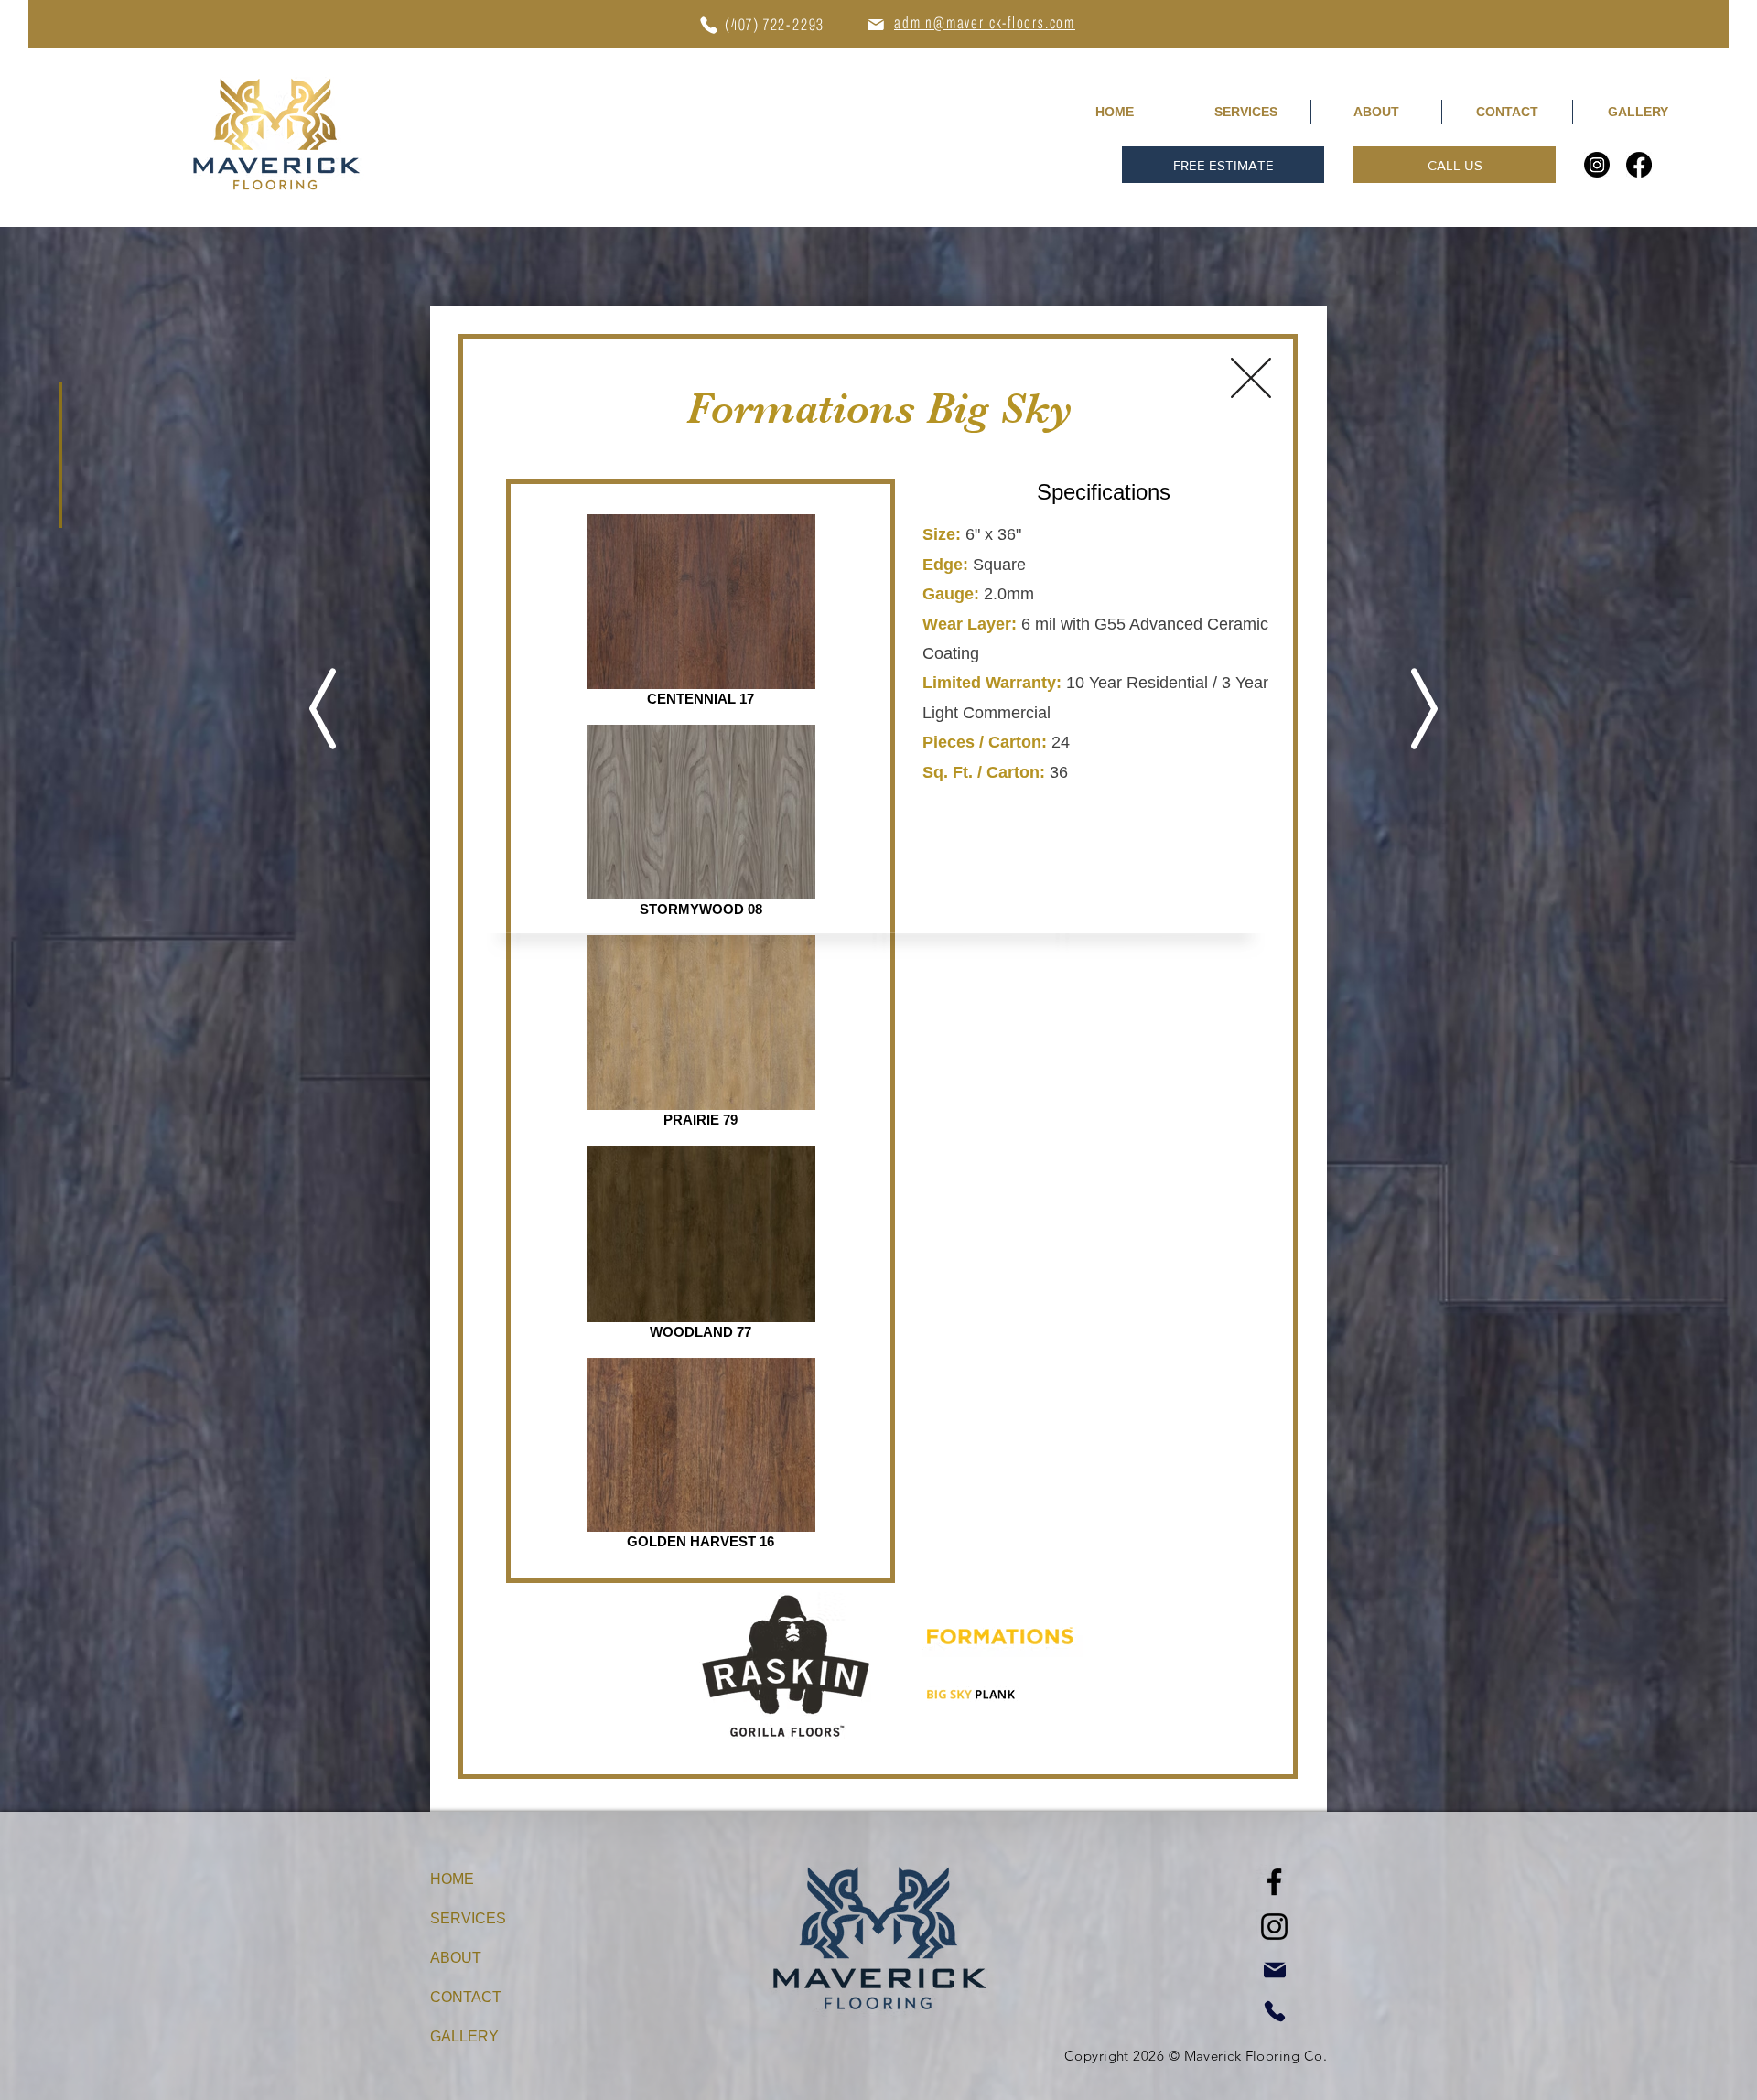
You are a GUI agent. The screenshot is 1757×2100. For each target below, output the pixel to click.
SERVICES (468, 1918)
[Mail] (875, 24)
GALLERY (464, 2036)
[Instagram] (1597, 165)
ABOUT (456, 1958)
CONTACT (466, 1997)
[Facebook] (1639, 165)
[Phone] (708, 25)
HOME (452, 1879)
